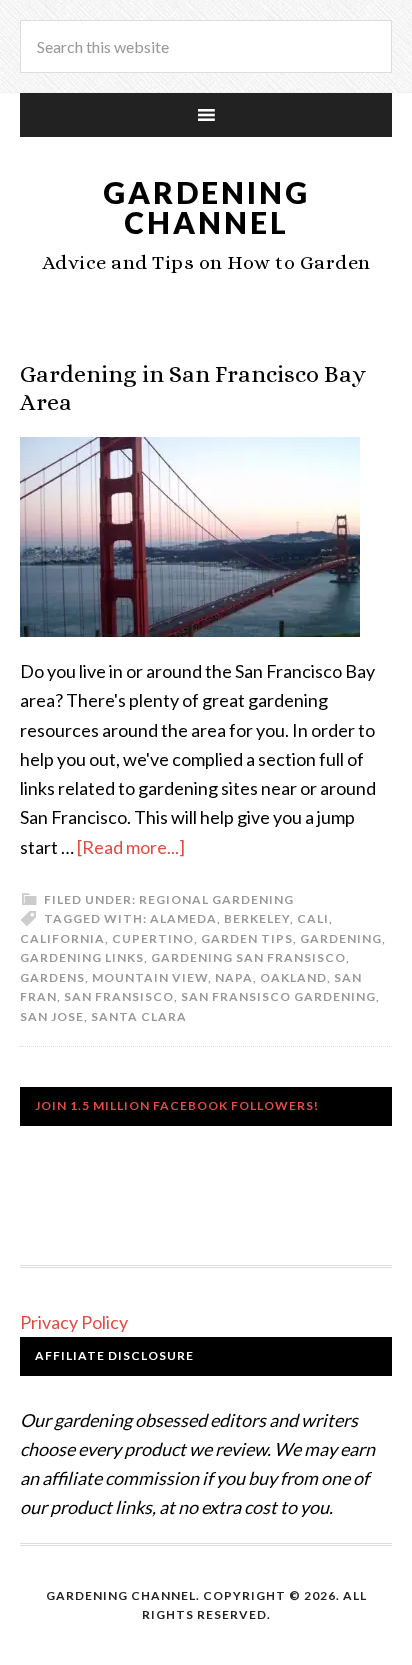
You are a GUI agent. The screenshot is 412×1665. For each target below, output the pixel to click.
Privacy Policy (74, 1322)
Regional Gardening (216, 899)
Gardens (52, 977)
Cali (313, 918)
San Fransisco (119, 996)
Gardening (341, 938)
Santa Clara (139, 1016)
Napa (234, 977)
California (62, 938)
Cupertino (153, 938)
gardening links (82, 957)
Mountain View (150, 977)
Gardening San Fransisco (248, 957)
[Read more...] (131, 847)
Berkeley (257, 918)
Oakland (293, 977)
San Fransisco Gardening (278, 996)
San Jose (52, 1016)
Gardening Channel (206, 207)
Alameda (183, 918)
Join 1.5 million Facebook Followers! (177, 1105)
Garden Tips (247, 938)
